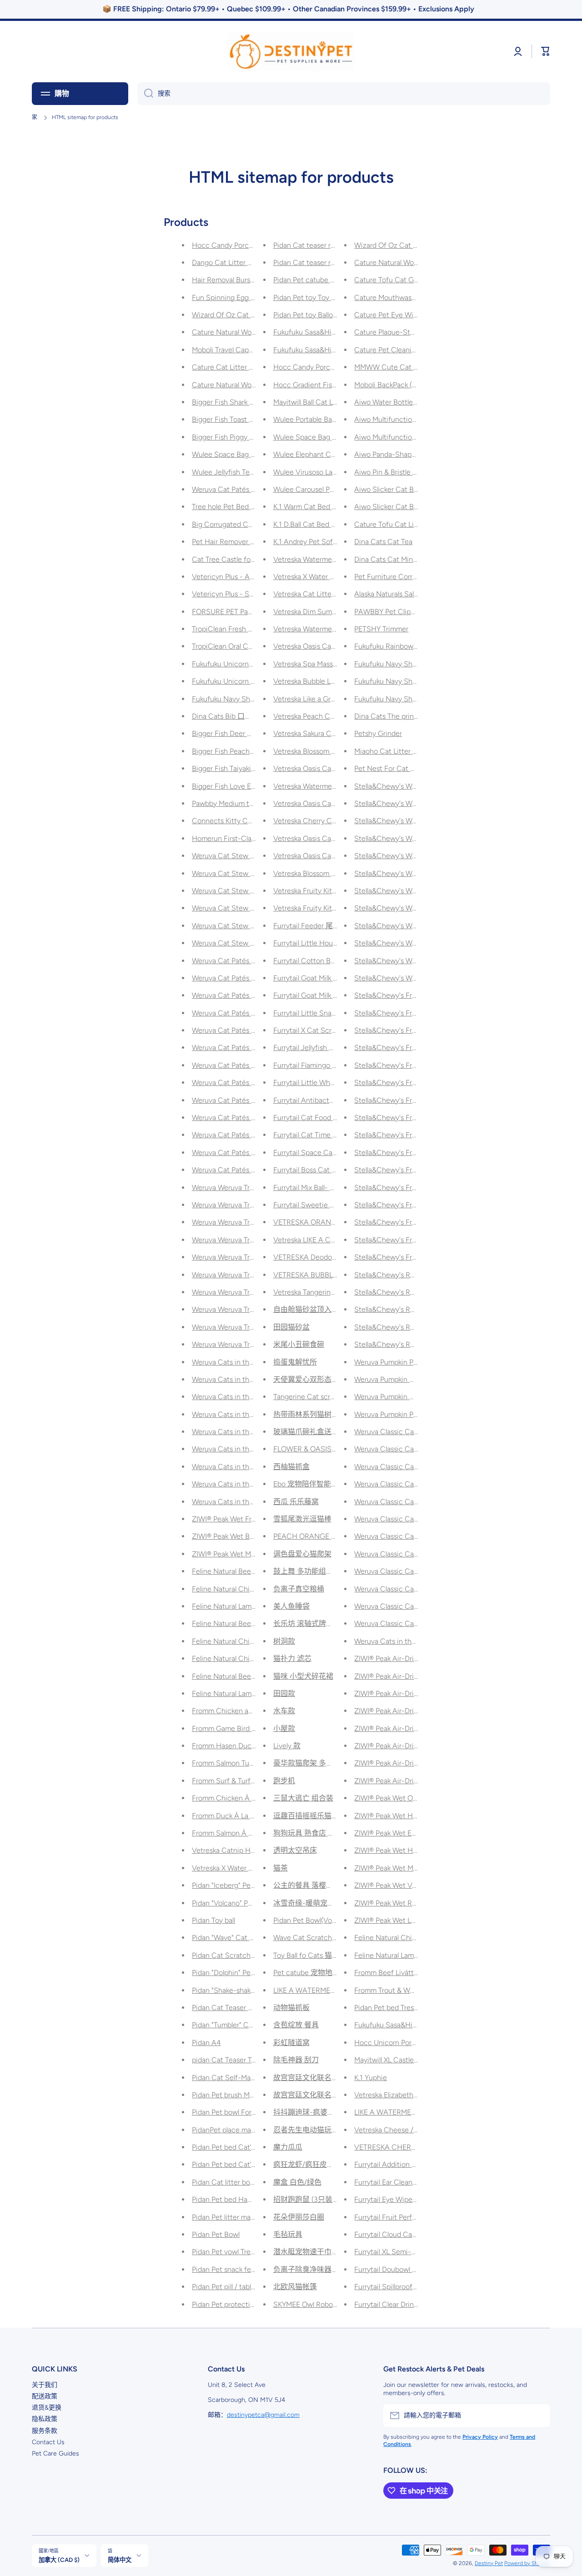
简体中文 (120, 2560)
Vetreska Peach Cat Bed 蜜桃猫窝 (328, 716)
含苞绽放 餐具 (296, 2025)
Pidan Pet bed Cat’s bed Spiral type (248, 2147)
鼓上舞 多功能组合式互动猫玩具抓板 (332, 1571)
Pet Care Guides (55, 2453)
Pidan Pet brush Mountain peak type (250, 2095)
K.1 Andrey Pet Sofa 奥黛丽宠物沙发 (331, 542)
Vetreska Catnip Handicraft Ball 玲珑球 (254, 1850)
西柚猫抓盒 (291, 1467)
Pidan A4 (206, 2043)
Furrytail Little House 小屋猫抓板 (326, 943)
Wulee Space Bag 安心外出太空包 (328, 437)
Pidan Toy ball (213, 1920)
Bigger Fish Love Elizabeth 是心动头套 (253, 786)
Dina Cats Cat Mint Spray (395, 559)
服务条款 (45, 2431)
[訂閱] (539, 2416)
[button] (546, 51)
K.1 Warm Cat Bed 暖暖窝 (314, 507)
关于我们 (45, 2385)
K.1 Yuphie (371, 2078)
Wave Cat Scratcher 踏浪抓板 (321, 1938)
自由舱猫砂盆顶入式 (306, 1309)
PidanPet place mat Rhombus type (247, 2130)
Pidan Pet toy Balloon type (315, 315)
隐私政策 (45, 2419)
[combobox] (344, 94)
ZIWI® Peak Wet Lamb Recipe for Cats (416, 1920)
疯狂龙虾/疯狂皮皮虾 (307, 2164)
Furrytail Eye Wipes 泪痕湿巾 (400, 2199)
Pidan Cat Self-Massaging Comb (244, 2078)
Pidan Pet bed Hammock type (239, 2199)
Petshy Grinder (378, 733)
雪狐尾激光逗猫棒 (302, 1519)
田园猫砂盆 (291, 1327)
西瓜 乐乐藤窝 (296, 1502)
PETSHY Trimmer (381, 629)
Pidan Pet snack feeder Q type (241, 2269)
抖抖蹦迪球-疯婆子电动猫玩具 (322, 2112)
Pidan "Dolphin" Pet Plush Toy (238, 1973)
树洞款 (284, 1641)
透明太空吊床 (295, 1850)
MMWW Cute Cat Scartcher (400, 367)
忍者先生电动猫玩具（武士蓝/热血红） (336, 2130)
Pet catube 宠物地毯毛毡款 (317, 1973)
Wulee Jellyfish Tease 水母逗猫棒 (245, 472)
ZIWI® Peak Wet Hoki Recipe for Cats (414, 1850)
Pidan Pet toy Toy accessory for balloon (336, 298)
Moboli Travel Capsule (227, 350)
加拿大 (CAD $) (59, 2560)
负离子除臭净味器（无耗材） (321, 2269)
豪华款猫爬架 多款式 (307, 1763)
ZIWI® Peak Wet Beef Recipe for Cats (252, 1536)
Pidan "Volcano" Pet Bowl (232, 1903)
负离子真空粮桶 (299, 1589)
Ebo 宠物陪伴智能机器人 (313, 1484)
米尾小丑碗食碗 (299, 1344)
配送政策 (45, 2396)
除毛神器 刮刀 (296, 2060)
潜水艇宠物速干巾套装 (310, 2252)
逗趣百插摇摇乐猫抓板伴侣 (317, 1816)
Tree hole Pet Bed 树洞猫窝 (236, 507)
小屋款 (284, 1728)
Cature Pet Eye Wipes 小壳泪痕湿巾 (412, 315)
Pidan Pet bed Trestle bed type (403, 2008)
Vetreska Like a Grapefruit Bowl (323, 699)
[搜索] (145, 94)
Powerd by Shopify (527, 2563)
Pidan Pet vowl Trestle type (235, 2252)
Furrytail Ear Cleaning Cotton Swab (411, 2182)
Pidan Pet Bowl (216, 2234)
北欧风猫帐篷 (295, 2287)
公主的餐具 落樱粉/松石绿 (316, 1885)
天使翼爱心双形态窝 (306, 1379)
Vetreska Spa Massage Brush (319, 664)
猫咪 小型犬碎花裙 (303, 1676)
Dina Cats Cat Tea (383, 542)
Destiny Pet (489, 2563)
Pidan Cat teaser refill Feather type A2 (335, 245)
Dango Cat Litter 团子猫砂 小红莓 (246, 263)
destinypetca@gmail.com (263, 2415)
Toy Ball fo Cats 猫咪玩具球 (317, 1955)
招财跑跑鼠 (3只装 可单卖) (316, 2199)
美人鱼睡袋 (291, 1606)
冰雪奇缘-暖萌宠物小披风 (315, 1903)
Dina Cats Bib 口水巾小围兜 (236, 716)
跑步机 (284, 1781)
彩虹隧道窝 (291, 2043)
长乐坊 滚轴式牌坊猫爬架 (314, 1623)
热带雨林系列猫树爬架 (310, 1414)
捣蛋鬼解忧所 (295, 1362)
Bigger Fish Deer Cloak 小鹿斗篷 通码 (252, 733)
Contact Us (48, 2442)
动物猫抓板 (291, 2008)
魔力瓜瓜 (288, 2147)
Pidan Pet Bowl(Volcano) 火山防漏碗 (331, 1920)
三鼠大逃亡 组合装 (303, 1798)
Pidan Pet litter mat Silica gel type (246, 2217)
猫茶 (281, 1868)
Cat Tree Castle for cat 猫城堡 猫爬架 (252, 559)
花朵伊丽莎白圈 (299, 2217)
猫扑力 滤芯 (292, 1658)
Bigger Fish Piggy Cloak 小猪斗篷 (245, 437)
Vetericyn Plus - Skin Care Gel (240, 594)
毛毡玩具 (288, 2234)
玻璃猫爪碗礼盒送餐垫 (310, 1432)
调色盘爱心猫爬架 (302, 1554)
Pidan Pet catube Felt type (316, 280)
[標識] (291, 52)
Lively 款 (287, 1746)
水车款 (284, 1711)
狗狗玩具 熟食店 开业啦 (311, 1833)
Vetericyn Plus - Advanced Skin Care (251, 577)
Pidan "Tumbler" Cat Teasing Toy (243, 2025)
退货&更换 (47, 2408)
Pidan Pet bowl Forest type (235, 2112)
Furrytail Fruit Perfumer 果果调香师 (410, 2217)
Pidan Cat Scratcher (224, 1955)
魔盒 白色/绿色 (297, 2182)
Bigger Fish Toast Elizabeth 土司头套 (251, 419)
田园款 (284, 1693)
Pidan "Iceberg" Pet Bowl (231, 1885)
